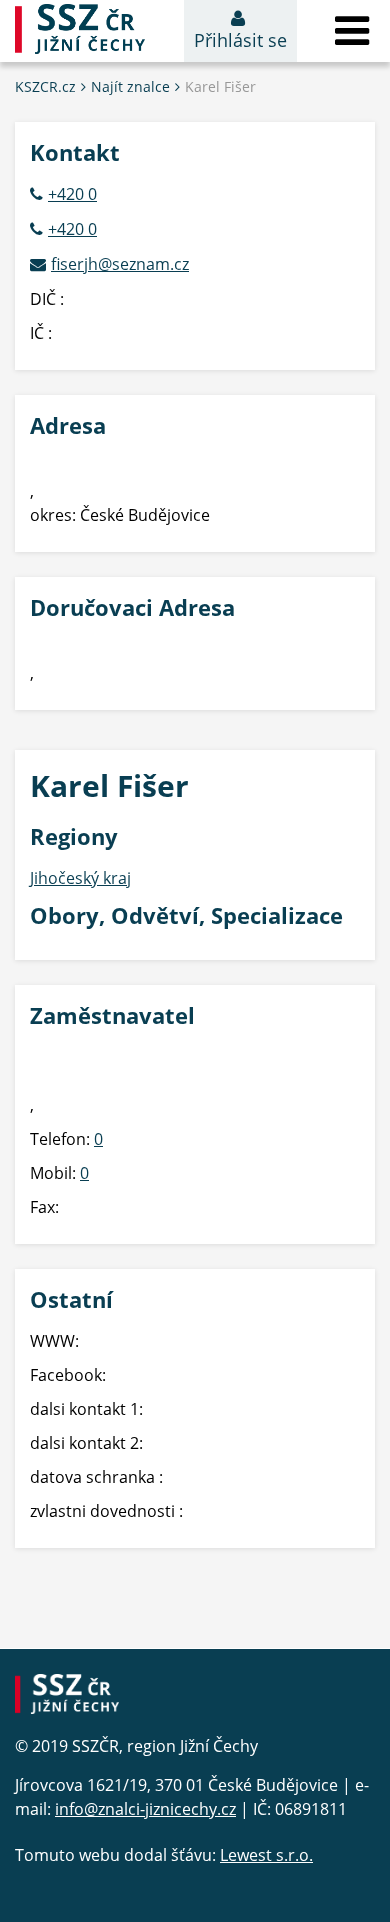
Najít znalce (130, 86)
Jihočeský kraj (80, 878)
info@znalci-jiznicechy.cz (145, 1809)
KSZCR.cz (45, 86)
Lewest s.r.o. (266, 1855)
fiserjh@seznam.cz (120, 264)
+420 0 (72, 194)
